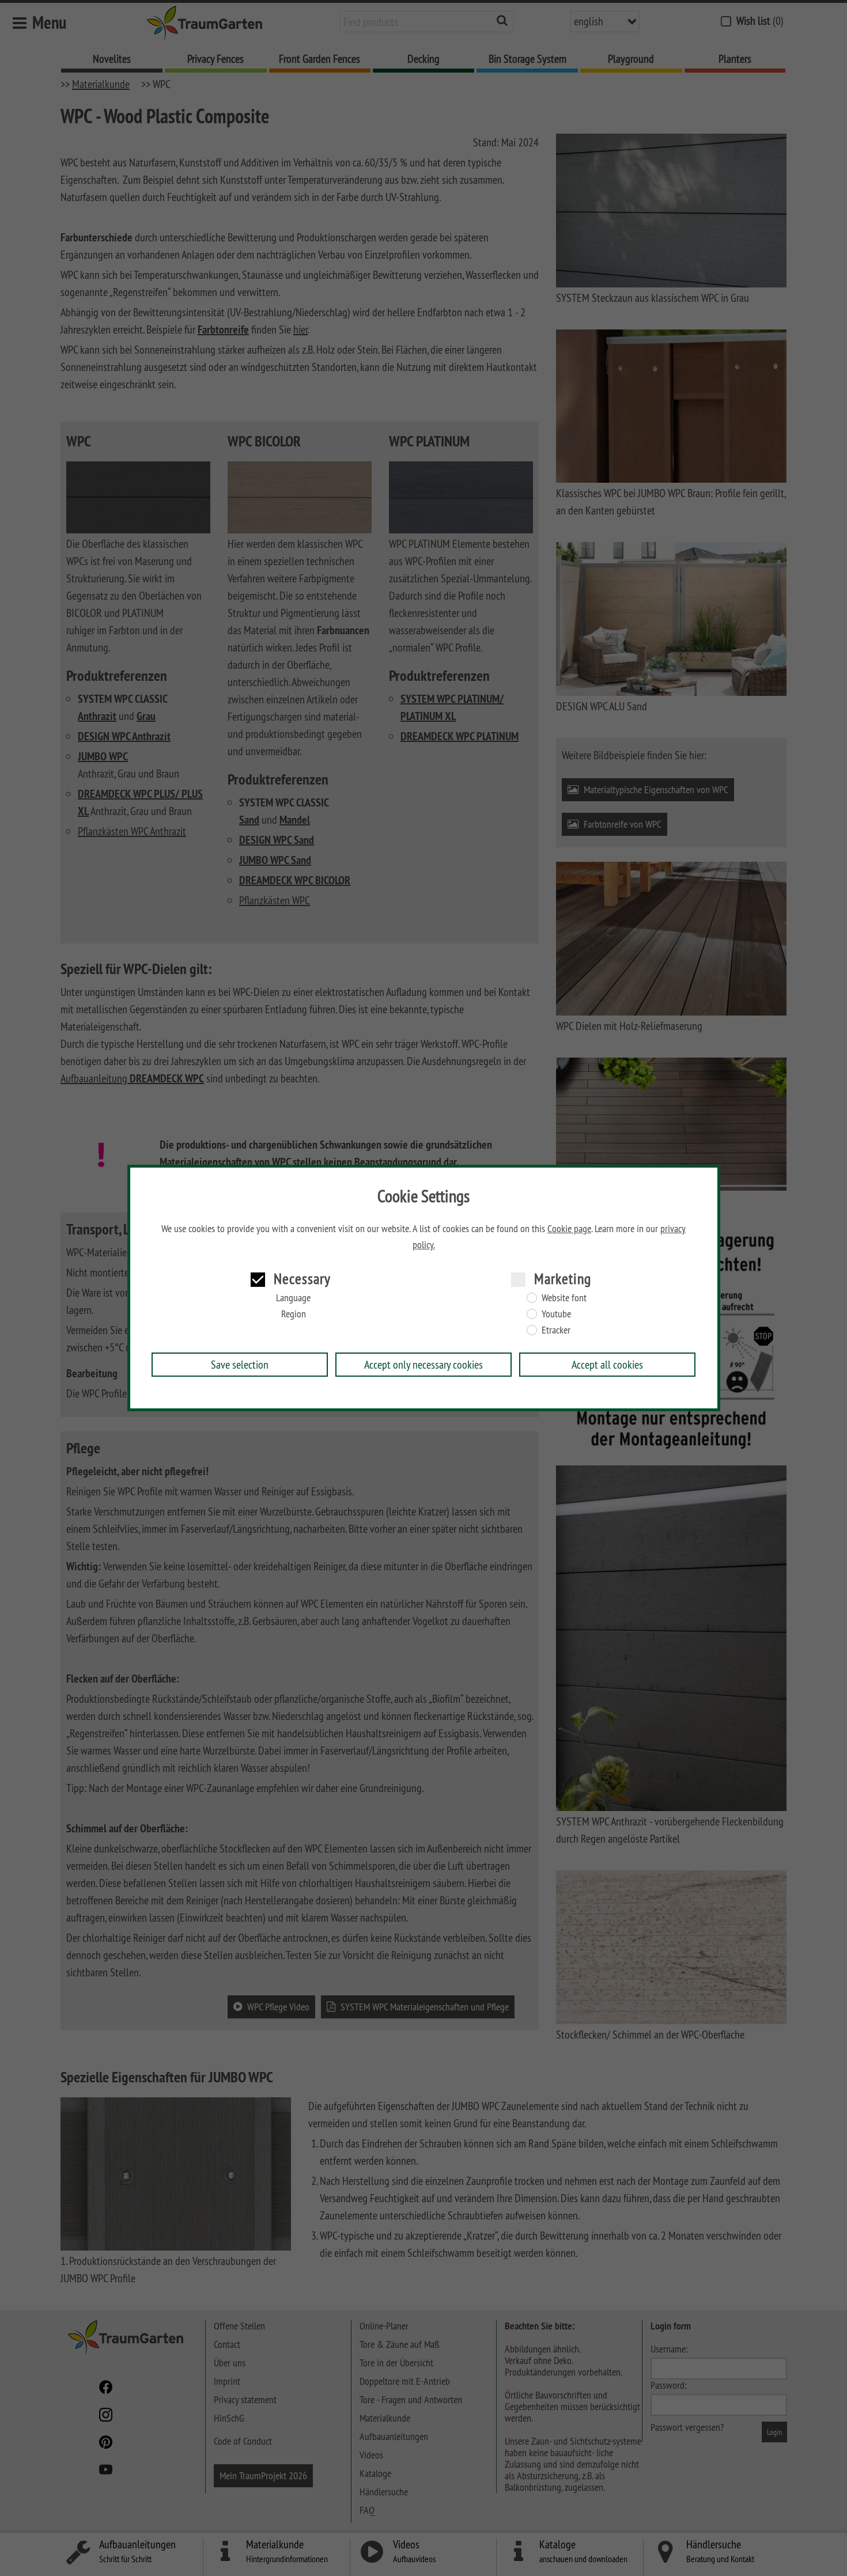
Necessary (302, 1278)
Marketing (563, 1278)
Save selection (240, 1364)
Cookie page (569, 1229)
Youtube (556, 1314)
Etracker (556, 1330)
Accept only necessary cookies (423, 1364)
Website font (564, 1298)
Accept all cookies (607, 1364)
